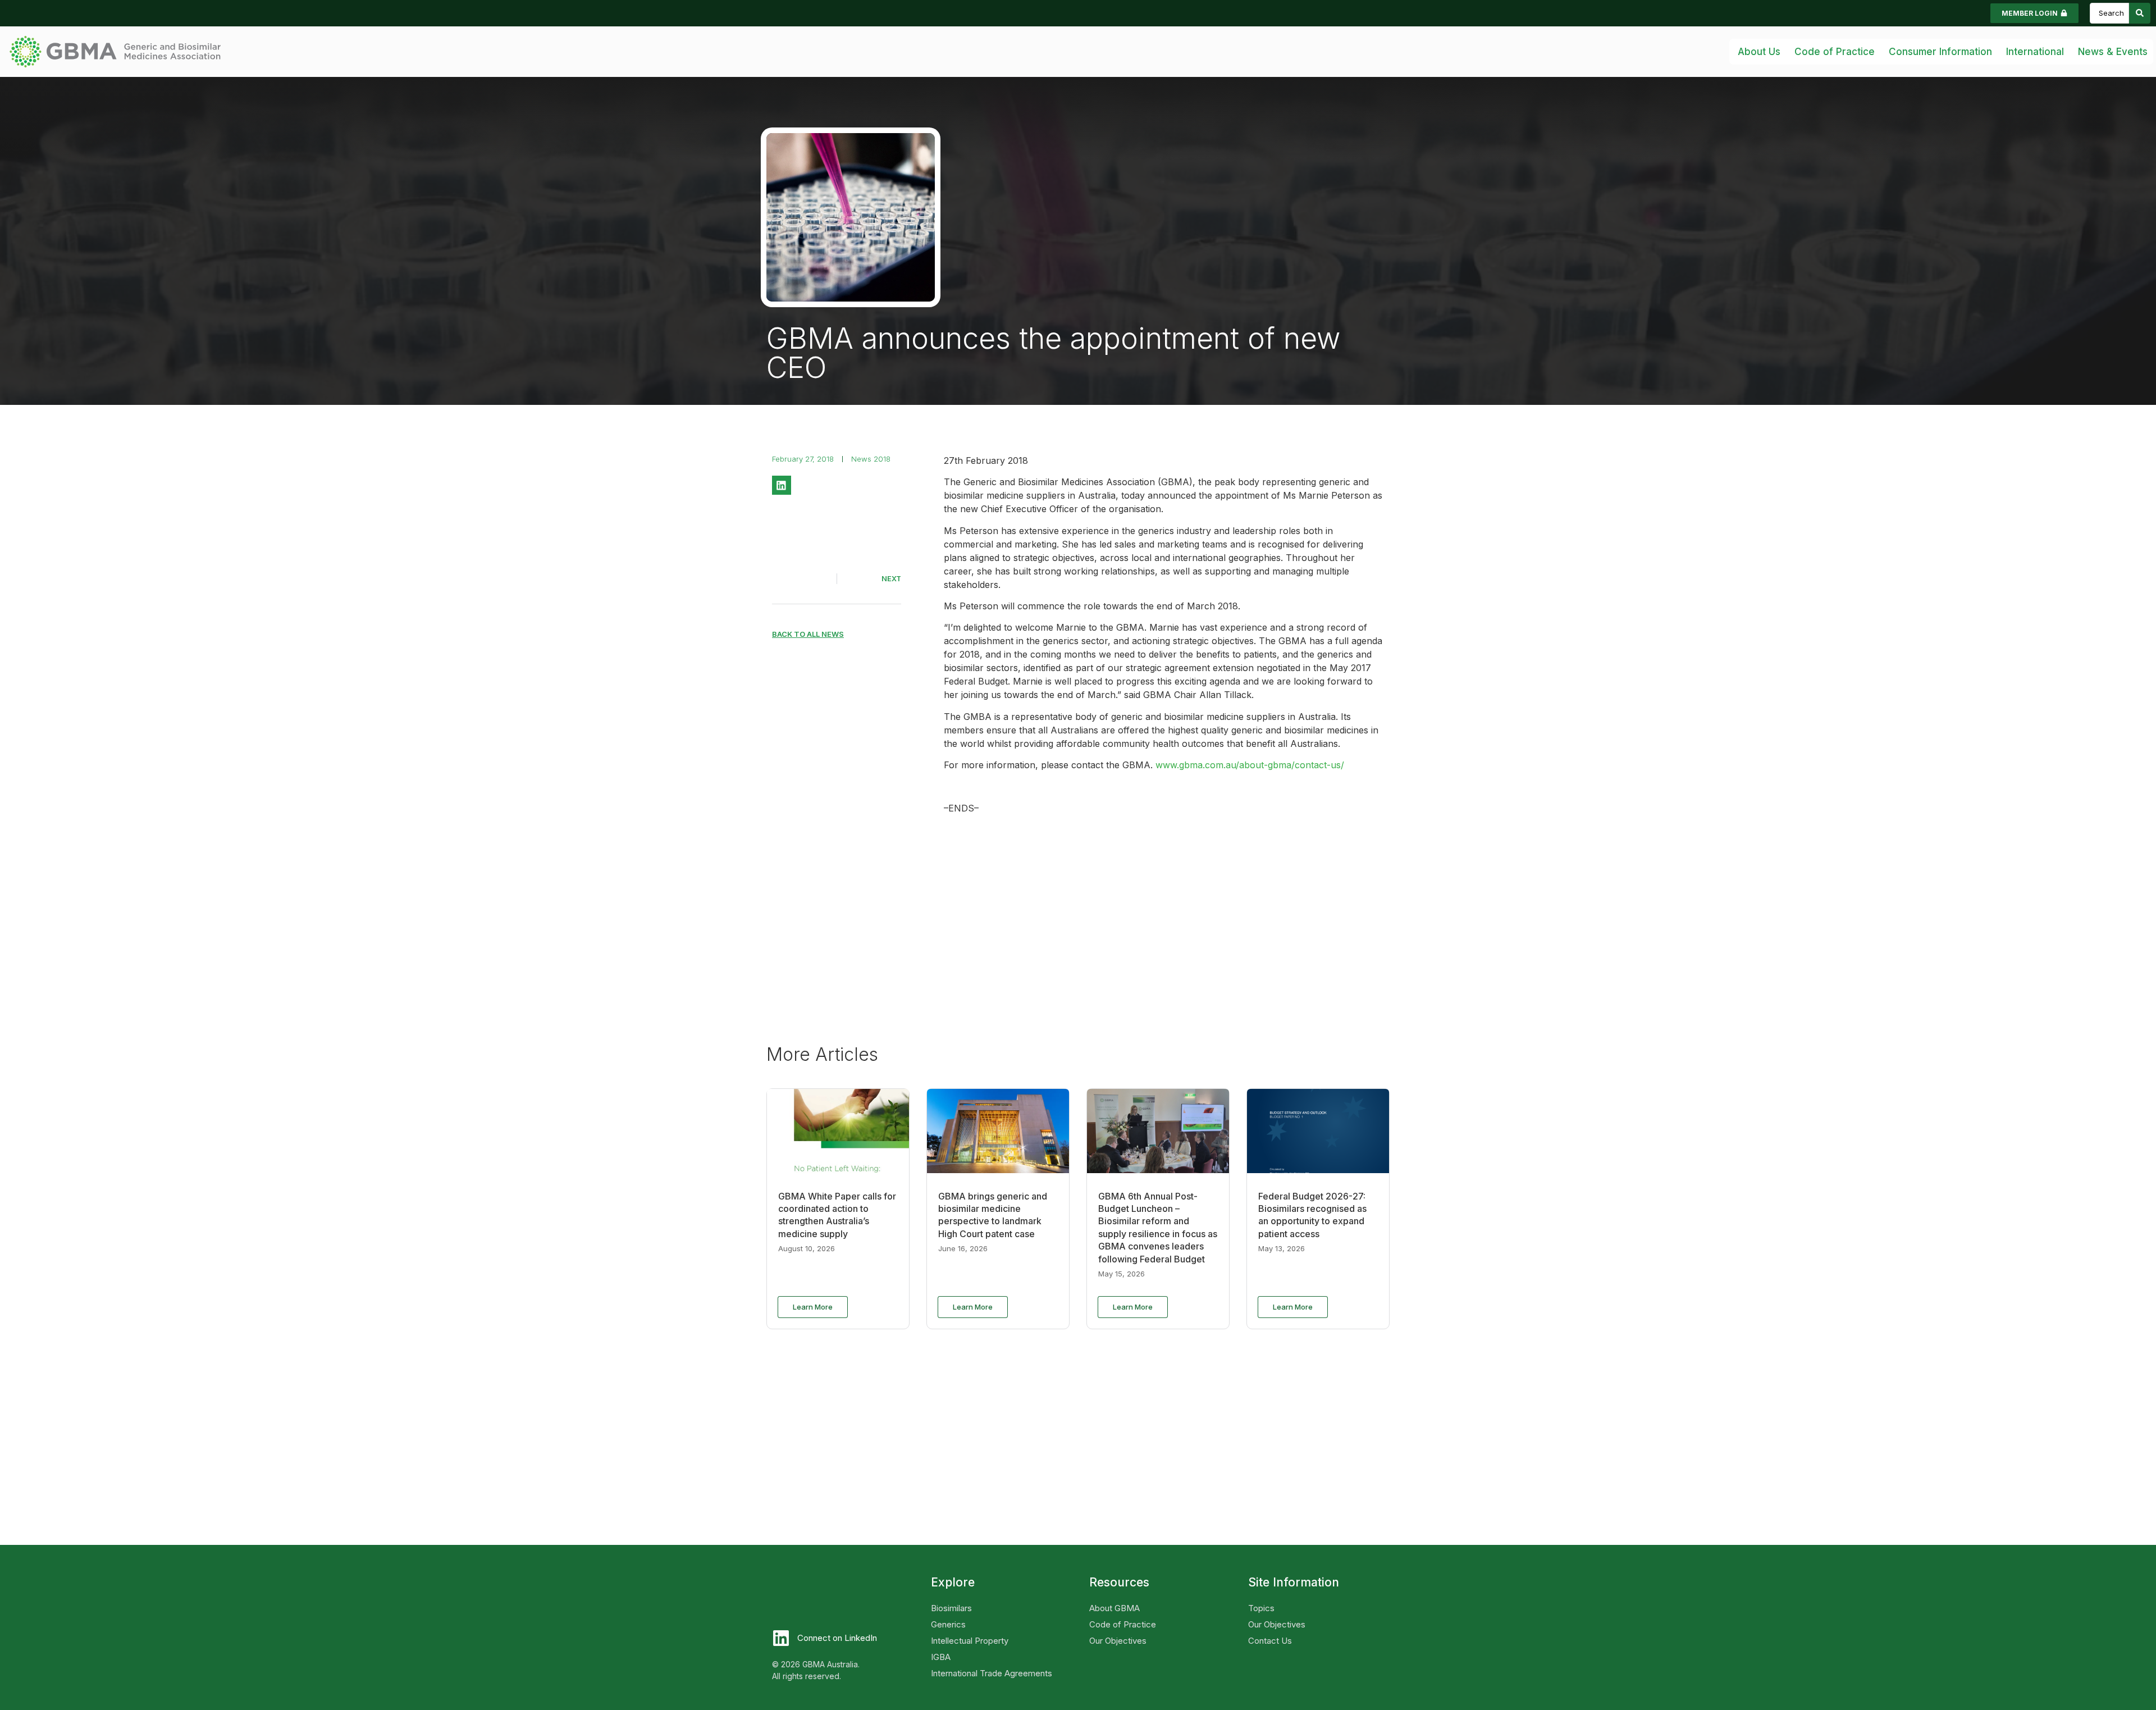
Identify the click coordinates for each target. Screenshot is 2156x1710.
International (2035, 52)
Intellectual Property (970, 1641)
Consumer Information (1940, 52)
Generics (948, 1624)
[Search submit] (2140, 13)
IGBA (941, 1657)
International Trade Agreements (992, 1673)
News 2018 (871, 459)
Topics (1261, 1608)
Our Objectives (1118, 1641)
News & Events (2113, 52)
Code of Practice (1123, 1624)
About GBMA (1114, 1608)
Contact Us (1270, 1641)
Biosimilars (951, 1608)
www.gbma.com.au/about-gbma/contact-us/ (1250, 765)
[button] (782, 485)
